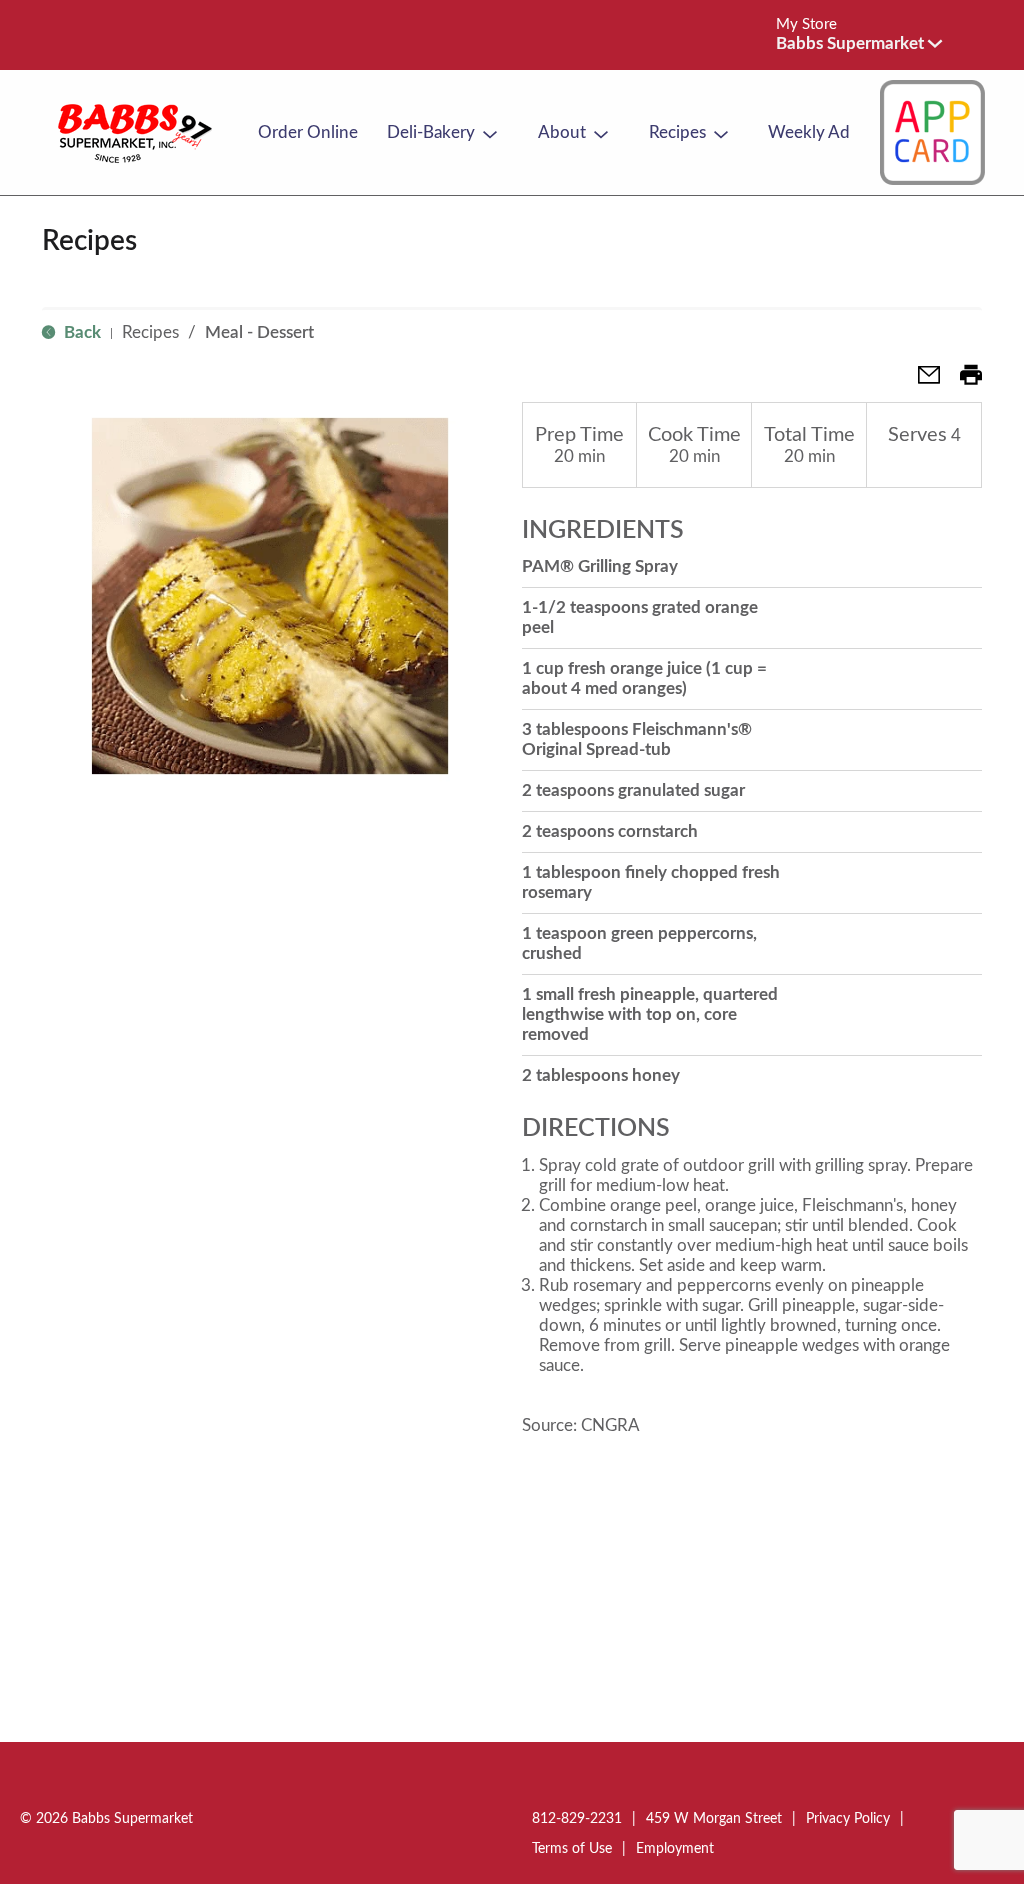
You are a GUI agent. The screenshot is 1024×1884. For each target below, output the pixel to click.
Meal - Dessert (259, 332)
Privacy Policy (848, 1819)
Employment (675, 1849)
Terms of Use (572, 1849)
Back (80, 332)
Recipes (150, 332)
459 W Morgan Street (714, 1819)
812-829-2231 (577, 1819)
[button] (859, 43)
